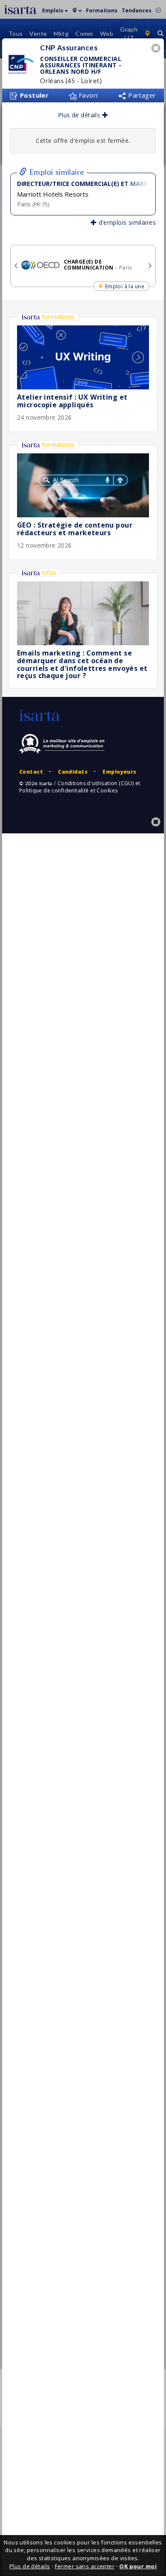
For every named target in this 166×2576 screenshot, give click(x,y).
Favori (87, 95)
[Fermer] (157, 49)
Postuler (33, 95)
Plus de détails (80, 115)
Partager (141, 95)
